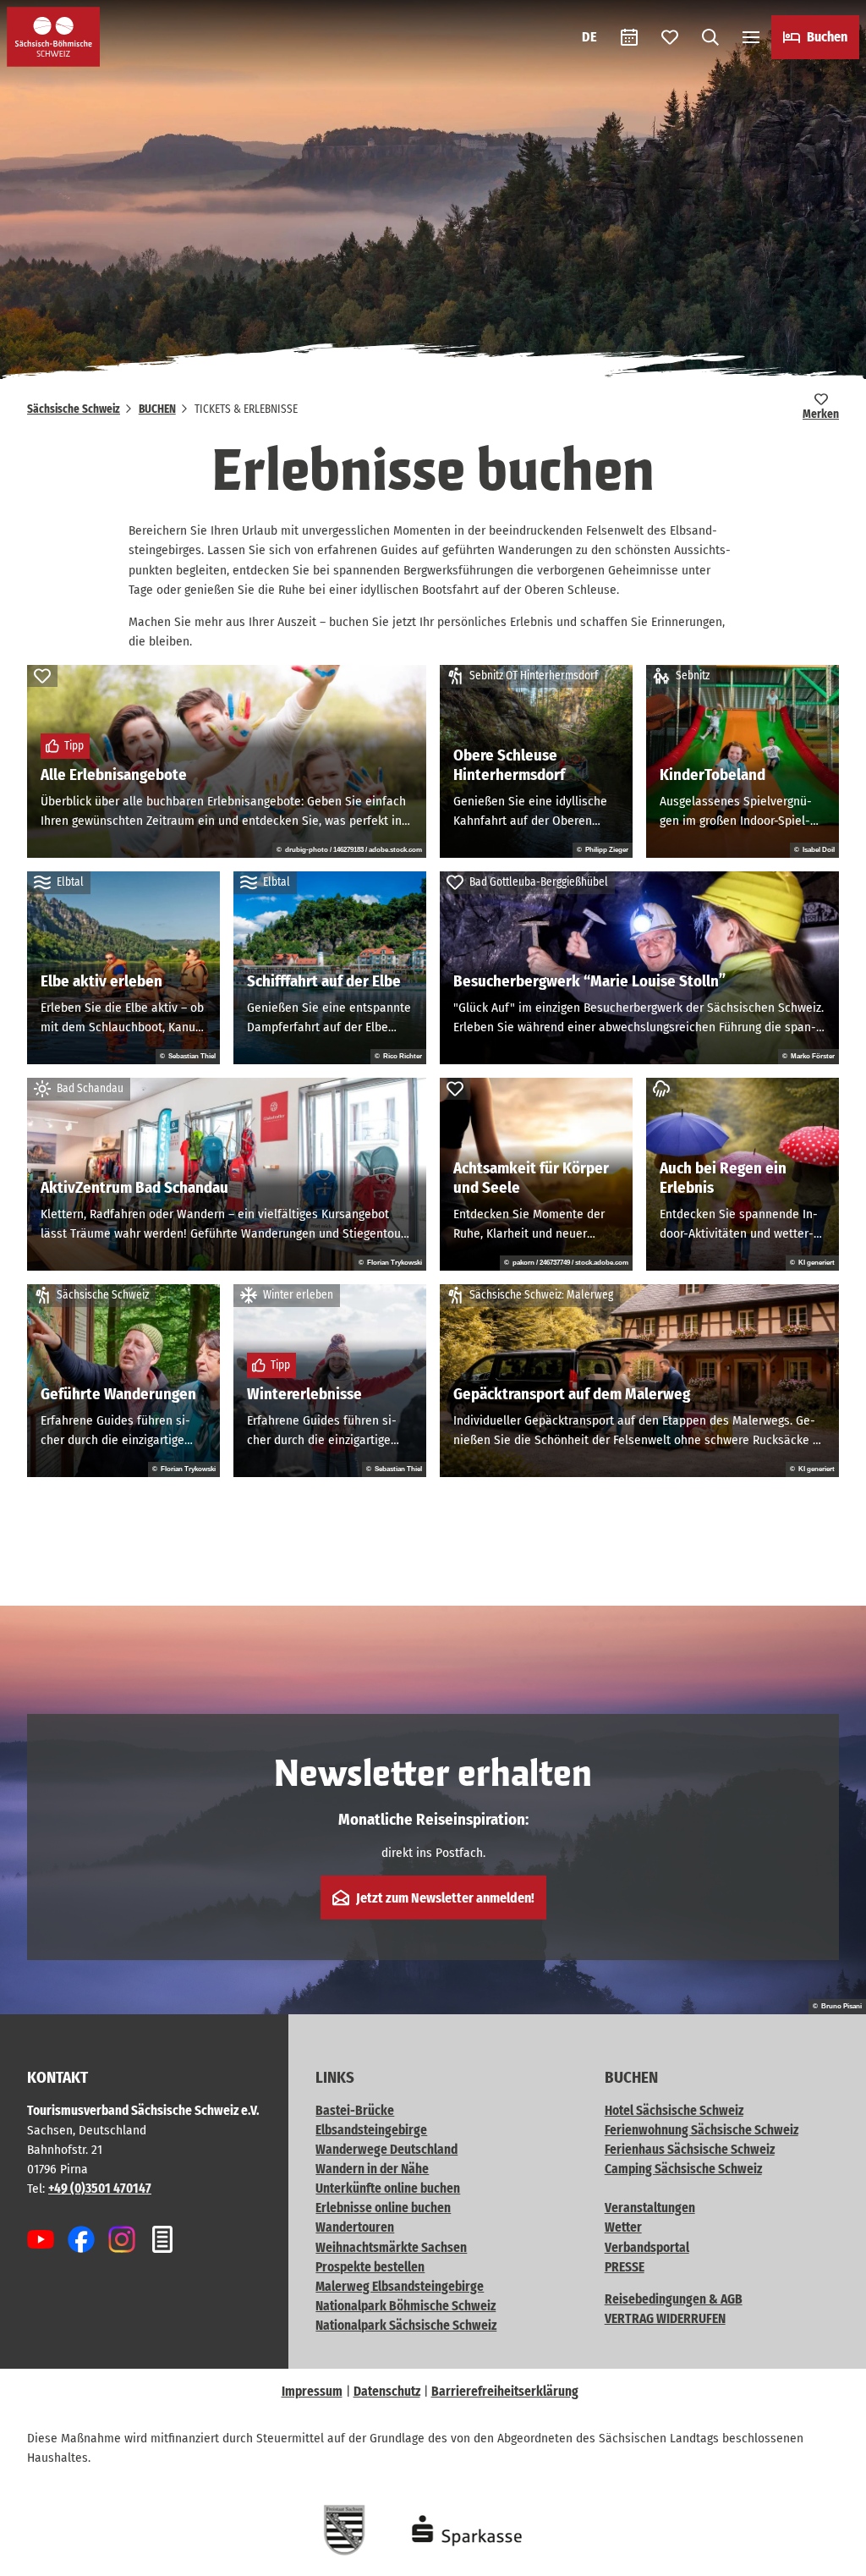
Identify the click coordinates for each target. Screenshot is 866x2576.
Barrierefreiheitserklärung (505, 2392)
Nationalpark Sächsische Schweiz (406, 2326)
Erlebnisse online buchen (383, 2208)
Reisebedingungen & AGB (674, 2299)
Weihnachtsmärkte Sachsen (391, 2248)
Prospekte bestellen (370, 2267)
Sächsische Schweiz (74, 409)
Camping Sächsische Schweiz (683, 2169)
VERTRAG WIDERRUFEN (665, 2319)
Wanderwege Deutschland (386, 2150)
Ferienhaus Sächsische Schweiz (690, 2150)
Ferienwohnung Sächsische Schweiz (702, 2130)
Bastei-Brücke (355, 2111)
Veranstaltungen (650, 2208)
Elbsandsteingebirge (371, 2130)
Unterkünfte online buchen (388, 2189)
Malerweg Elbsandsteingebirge (400, 2287)
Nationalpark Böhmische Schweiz (406, 2306)
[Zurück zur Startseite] (53, 37)
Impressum (312, 2392)
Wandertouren (355, 2227)
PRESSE (625, 2267)
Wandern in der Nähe (372, 2169)
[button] (825, 2556)
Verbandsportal (647, 2248)
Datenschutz (387, 2392)
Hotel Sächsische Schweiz (674, 2111)
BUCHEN (157, 409)
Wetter (623, 2227)
